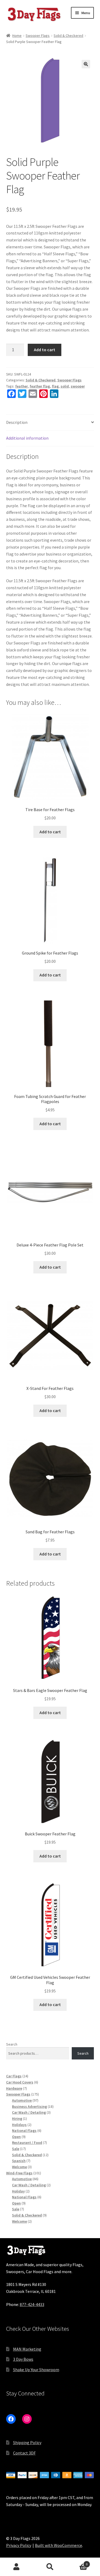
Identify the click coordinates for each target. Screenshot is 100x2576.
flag (55, 386)
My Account (17, 2567)
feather (21, 386)
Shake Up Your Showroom (36, 2370)
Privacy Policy (19, 2545)
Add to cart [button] (50, 832)
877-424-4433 (32, 2304)
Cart (77, 2562)
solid (65, 386)
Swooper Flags (38, 36)
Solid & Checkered (68, 36)
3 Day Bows (23, 2359)
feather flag (40, 386)
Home (17, 36)
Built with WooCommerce (59, 2545)
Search (12, 2044)
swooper (78, 386)
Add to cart (45, 350)
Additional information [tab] (27, 438)
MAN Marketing (27, 2349)
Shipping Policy (27, 2442)
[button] (86, 64)
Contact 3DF (24, 2453)
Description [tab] (17, 422)
